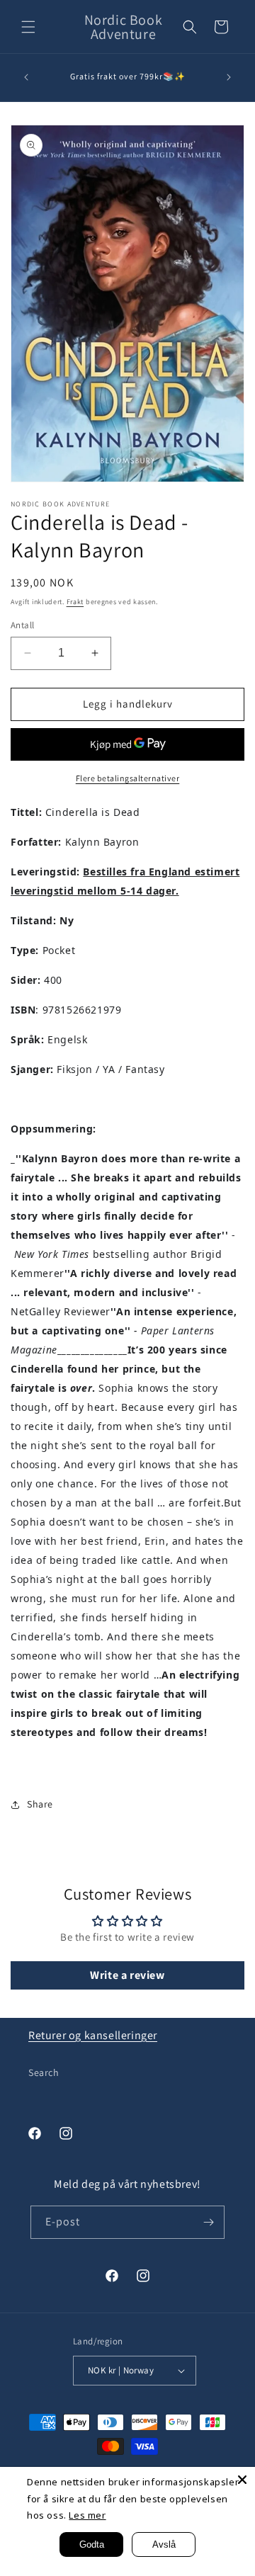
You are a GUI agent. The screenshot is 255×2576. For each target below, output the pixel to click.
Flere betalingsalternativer (128, 778)
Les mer (87, 2515)
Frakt (75, 602)
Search (44, 2072)
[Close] (242, 2480)
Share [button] (40, 1804)
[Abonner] (208, 2222)
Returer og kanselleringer (93, 2035)
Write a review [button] (127, 1975)
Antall (22, 625)
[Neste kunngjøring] (229, 77)
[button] (28, 27)
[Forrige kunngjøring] (26, 77)
